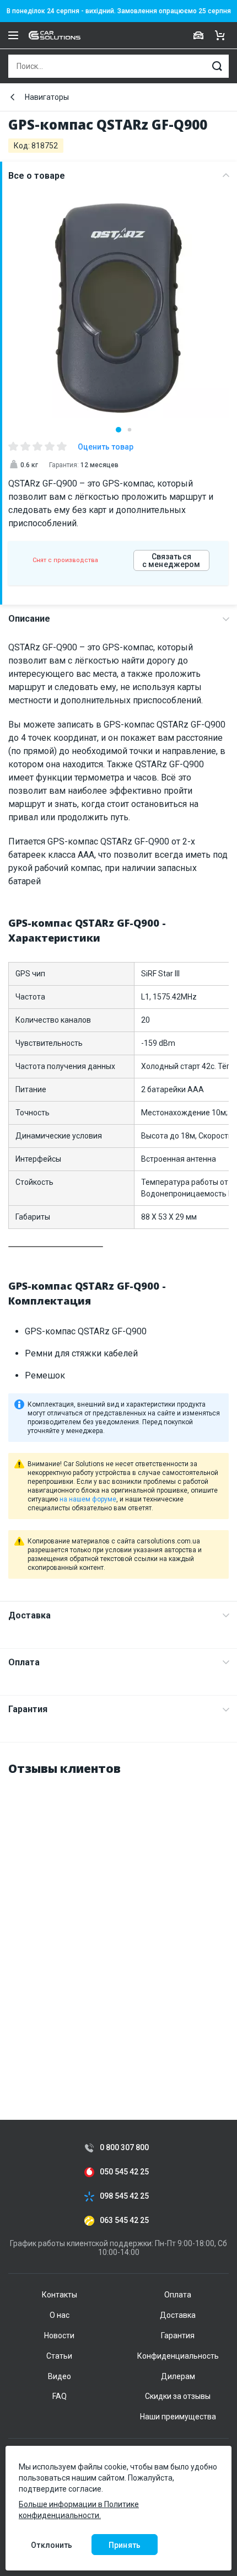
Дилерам (178, 2376)
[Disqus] (118, 1925)
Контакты (60, 2295)
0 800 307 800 (124, 2148)
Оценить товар (106, 447)
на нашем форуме (88, 1499)
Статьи (59, 2356)
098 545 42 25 (124, 2196)
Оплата (24, 1662)
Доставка (29, 1615)
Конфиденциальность (178, 2356)
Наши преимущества (178, 2417)
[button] (118, 430)
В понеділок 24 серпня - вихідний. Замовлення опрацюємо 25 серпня (119, 11)
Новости (59, 2335)
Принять (125, 2545)
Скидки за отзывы (178, 2396)
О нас (60, 2315)
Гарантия (28, 1709)
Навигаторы (47, 97)
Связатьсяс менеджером (171, 560)
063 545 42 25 (124, 2220)
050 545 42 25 (124, 2172)
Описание (29, 619)
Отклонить (52, 2545)
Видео (60, 2376)
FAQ (60, 2396)
